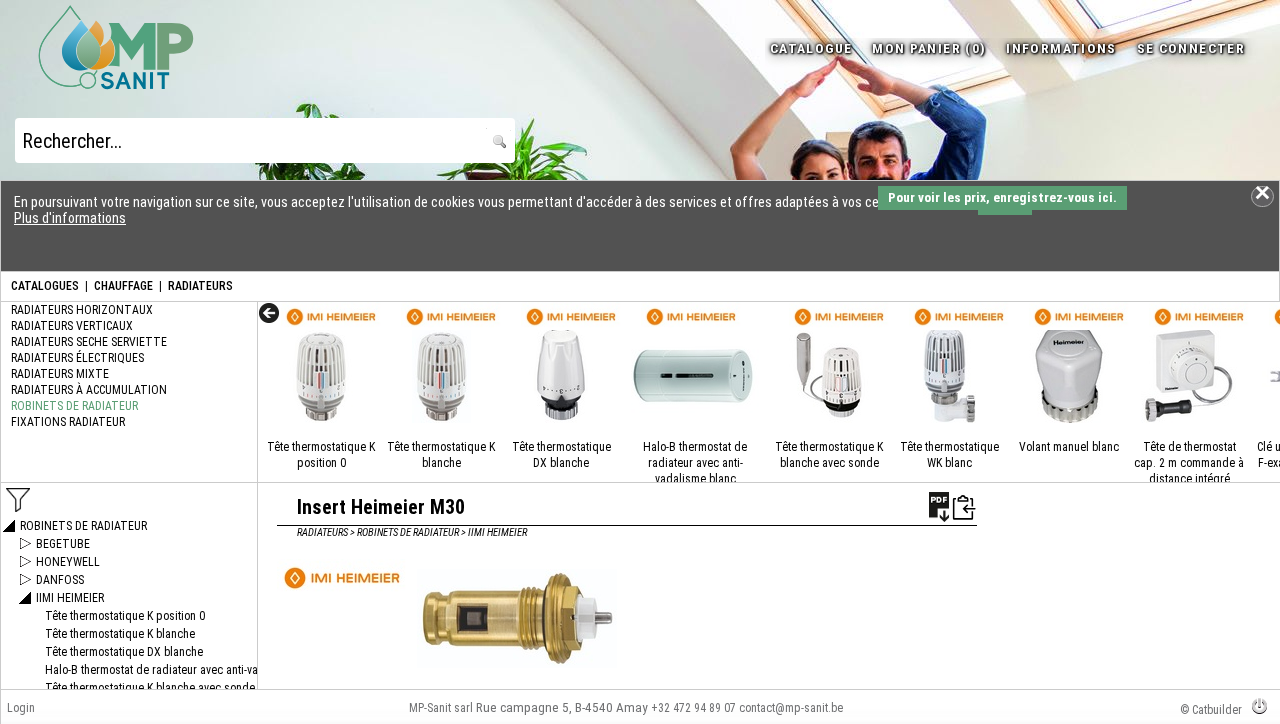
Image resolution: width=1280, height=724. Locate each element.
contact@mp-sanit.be (791, 708)
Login (21, 708)
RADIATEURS (200, 286)
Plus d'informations (70, 218)
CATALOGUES (45, 286)
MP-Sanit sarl (441, 708)
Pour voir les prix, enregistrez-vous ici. (1002, 197)
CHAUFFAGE (123, 286)
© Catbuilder (1211, 710)
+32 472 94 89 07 (693, 708)
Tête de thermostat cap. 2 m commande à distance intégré (1189, 463)
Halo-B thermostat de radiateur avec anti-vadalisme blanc (695, 463)
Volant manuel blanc (1069, 447)
